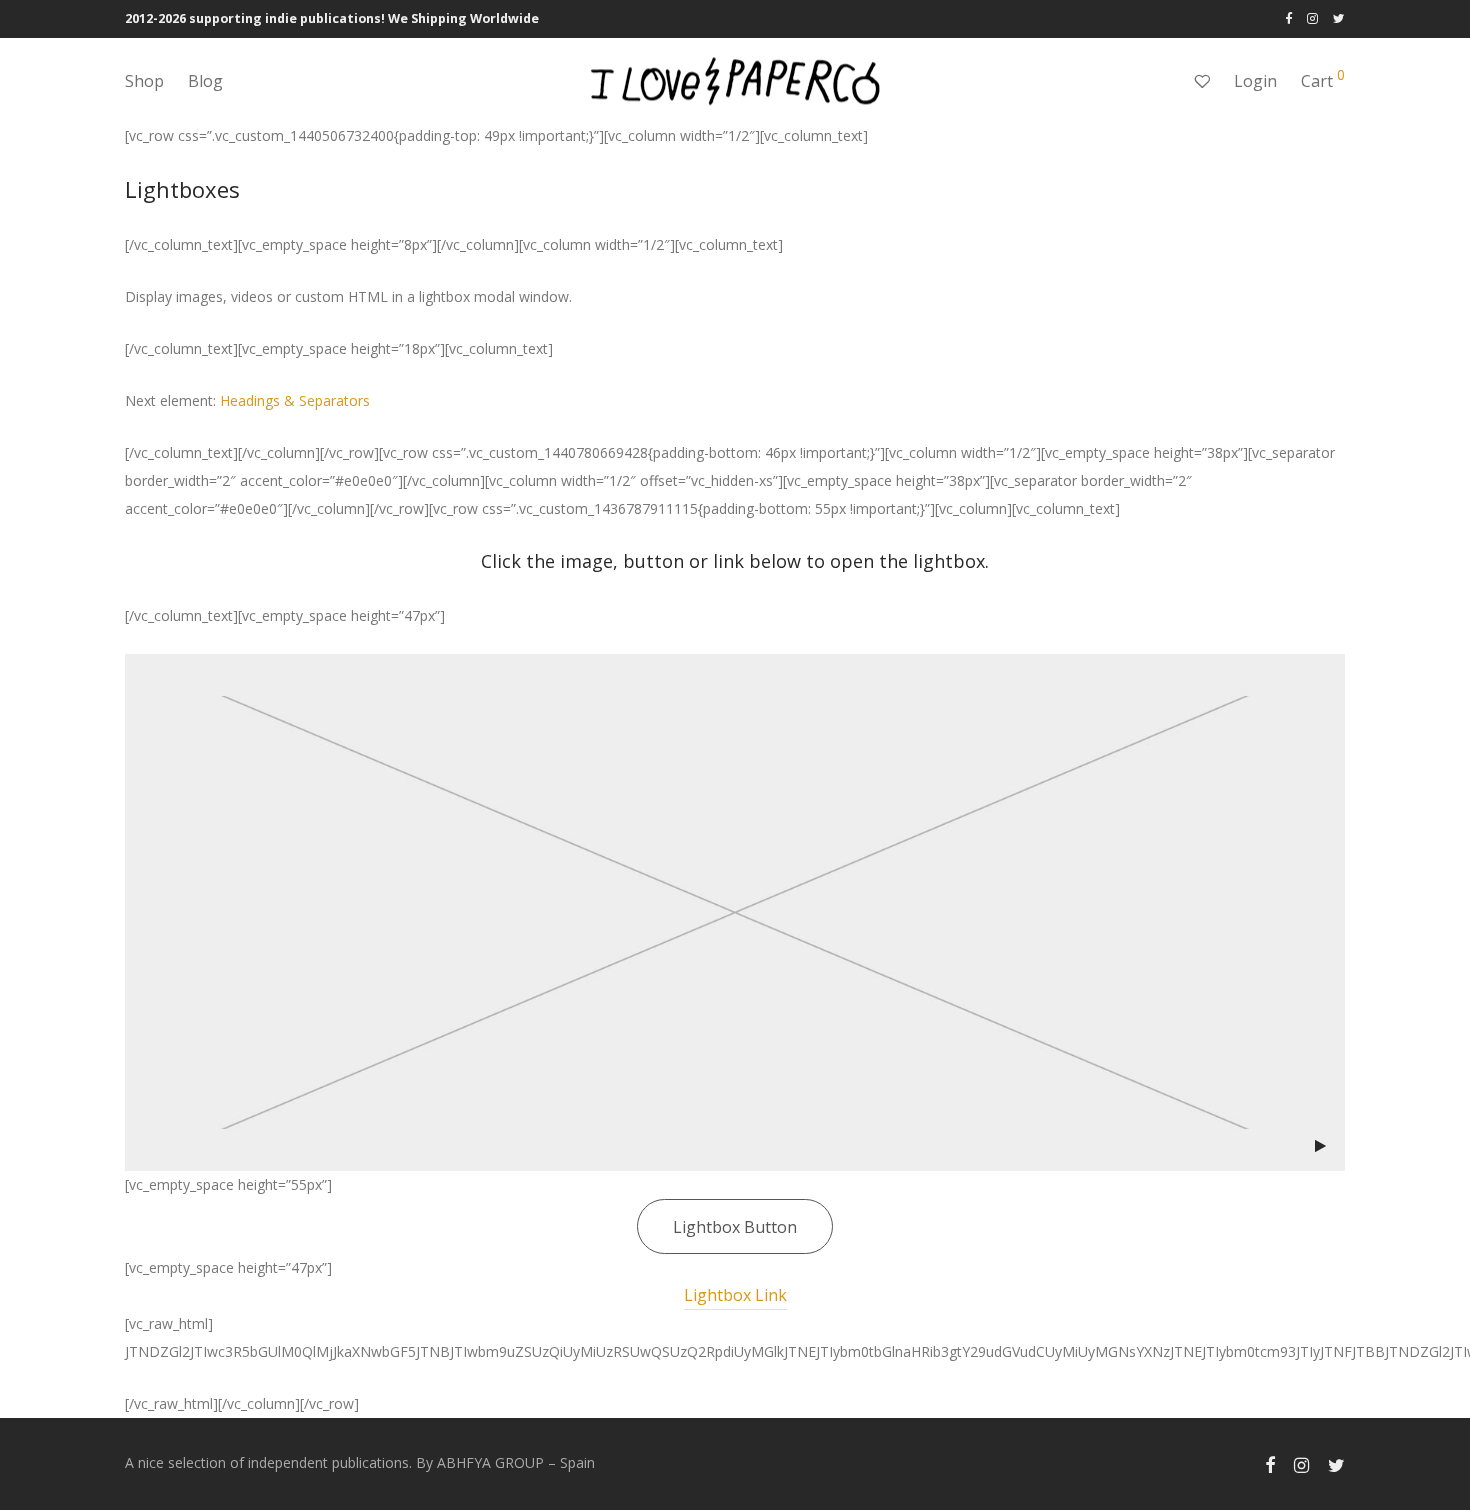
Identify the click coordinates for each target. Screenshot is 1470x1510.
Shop (144, 81)
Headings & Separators (295, 400)
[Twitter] (1339, 18)
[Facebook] (1288, 18)
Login (1255, 81)
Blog (205, 81)
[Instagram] (1312, 18)
